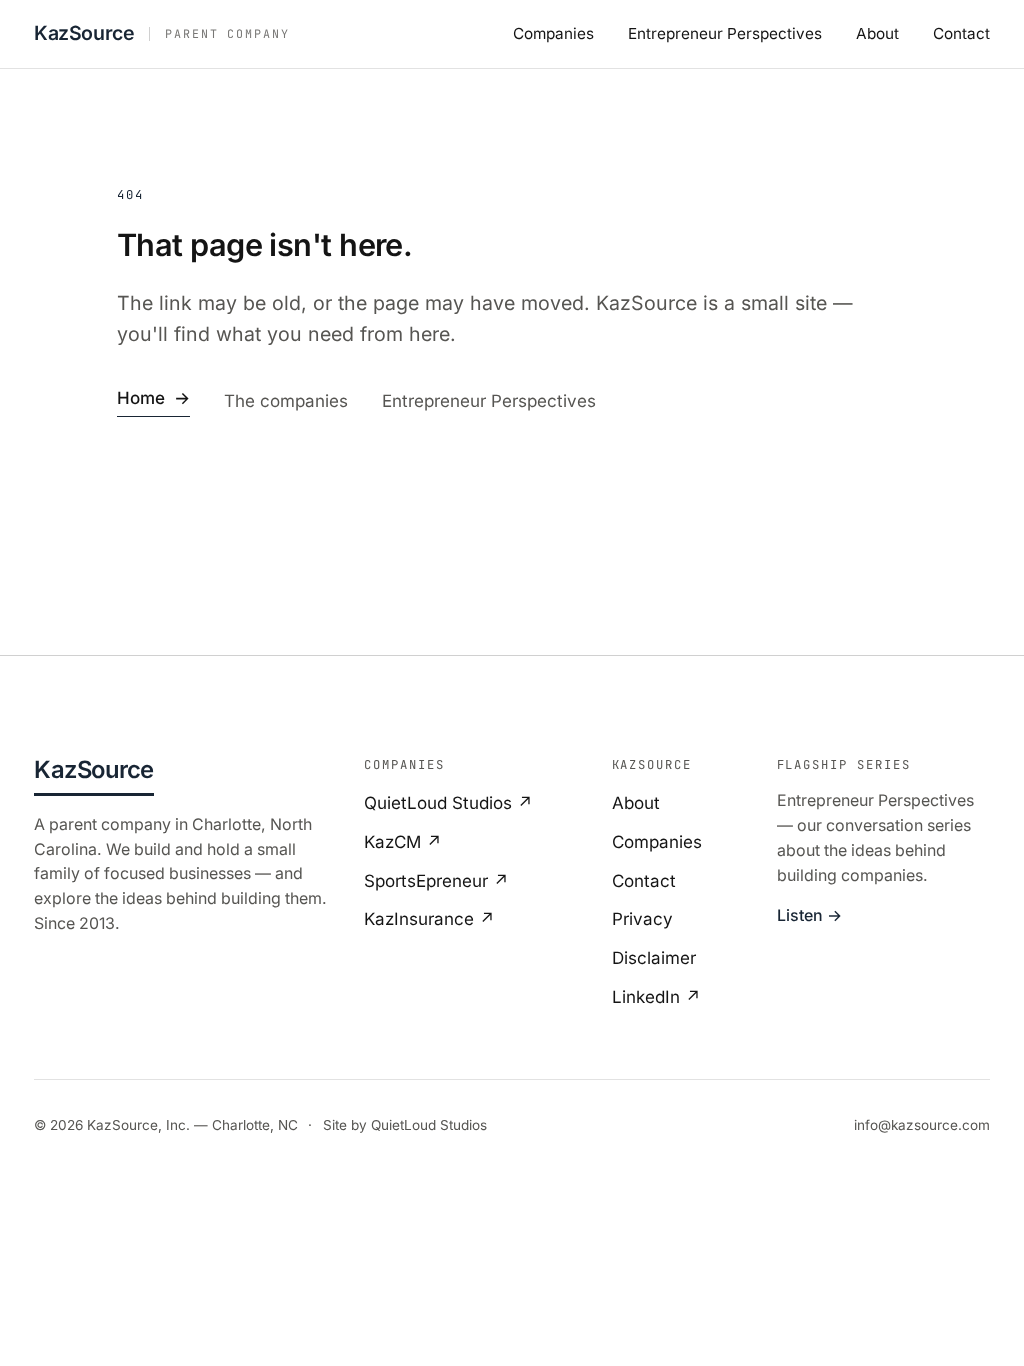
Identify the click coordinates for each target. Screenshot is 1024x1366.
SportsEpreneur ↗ (436, 881)
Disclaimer (654, 958)
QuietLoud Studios (429, 1125)
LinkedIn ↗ (656, 997)
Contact (961, 33)
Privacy (642, 919)
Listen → (809, 915)
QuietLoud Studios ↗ (448, 803)
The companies (286, 401)
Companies (553, 33)
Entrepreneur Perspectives (725, 33)
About (877, 33)
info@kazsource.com (922, 1125)
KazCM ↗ (403, 842)
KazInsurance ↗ (429, 919)
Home (153, 398)
